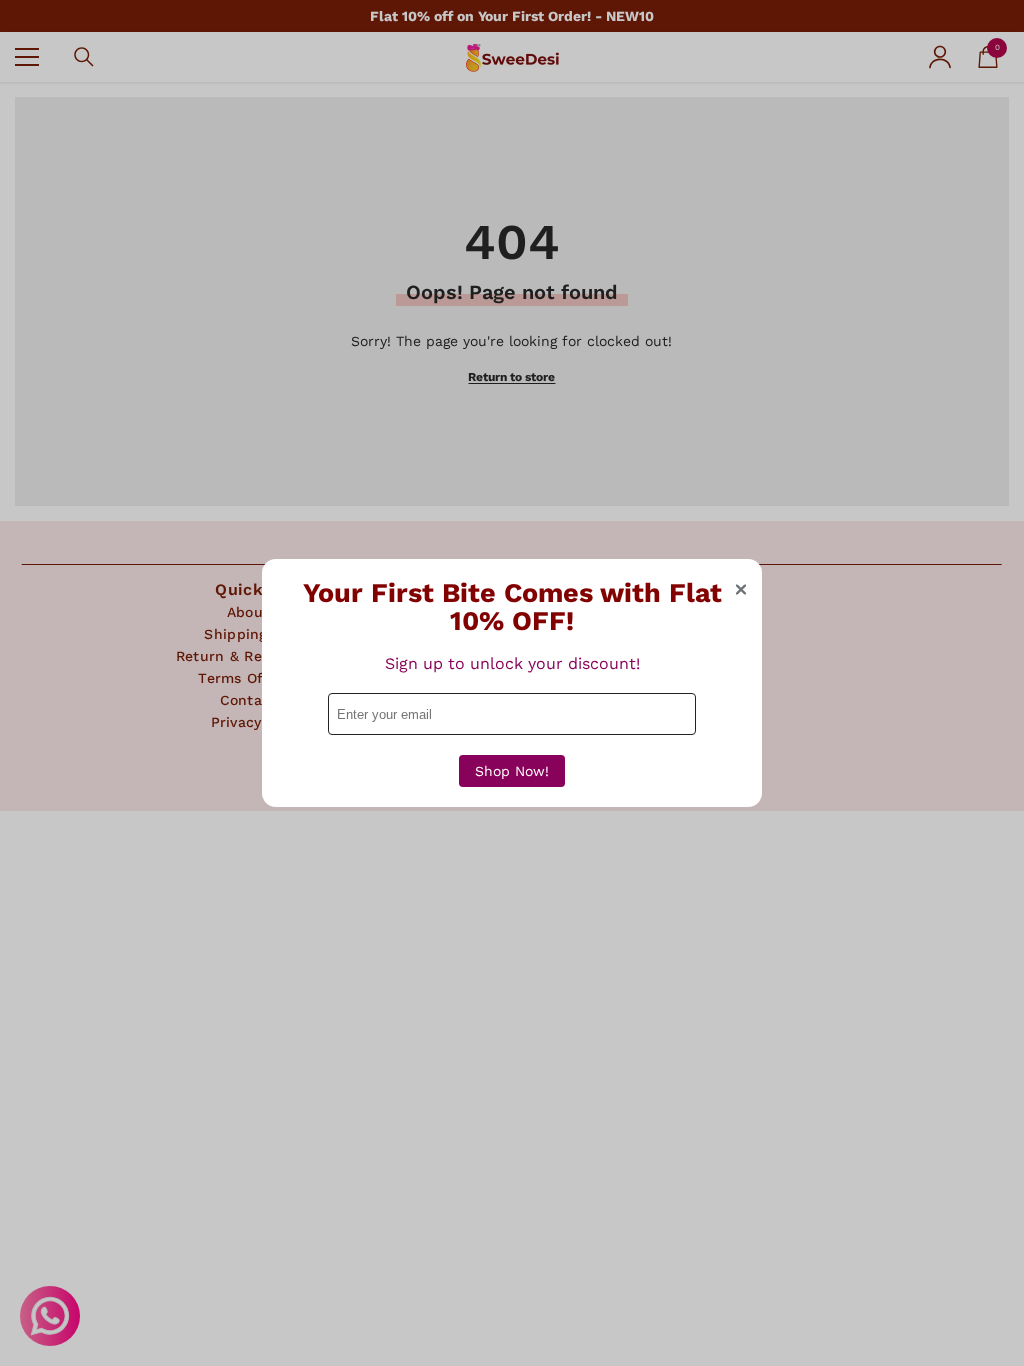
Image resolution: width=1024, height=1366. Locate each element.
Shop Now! (512, 771)
